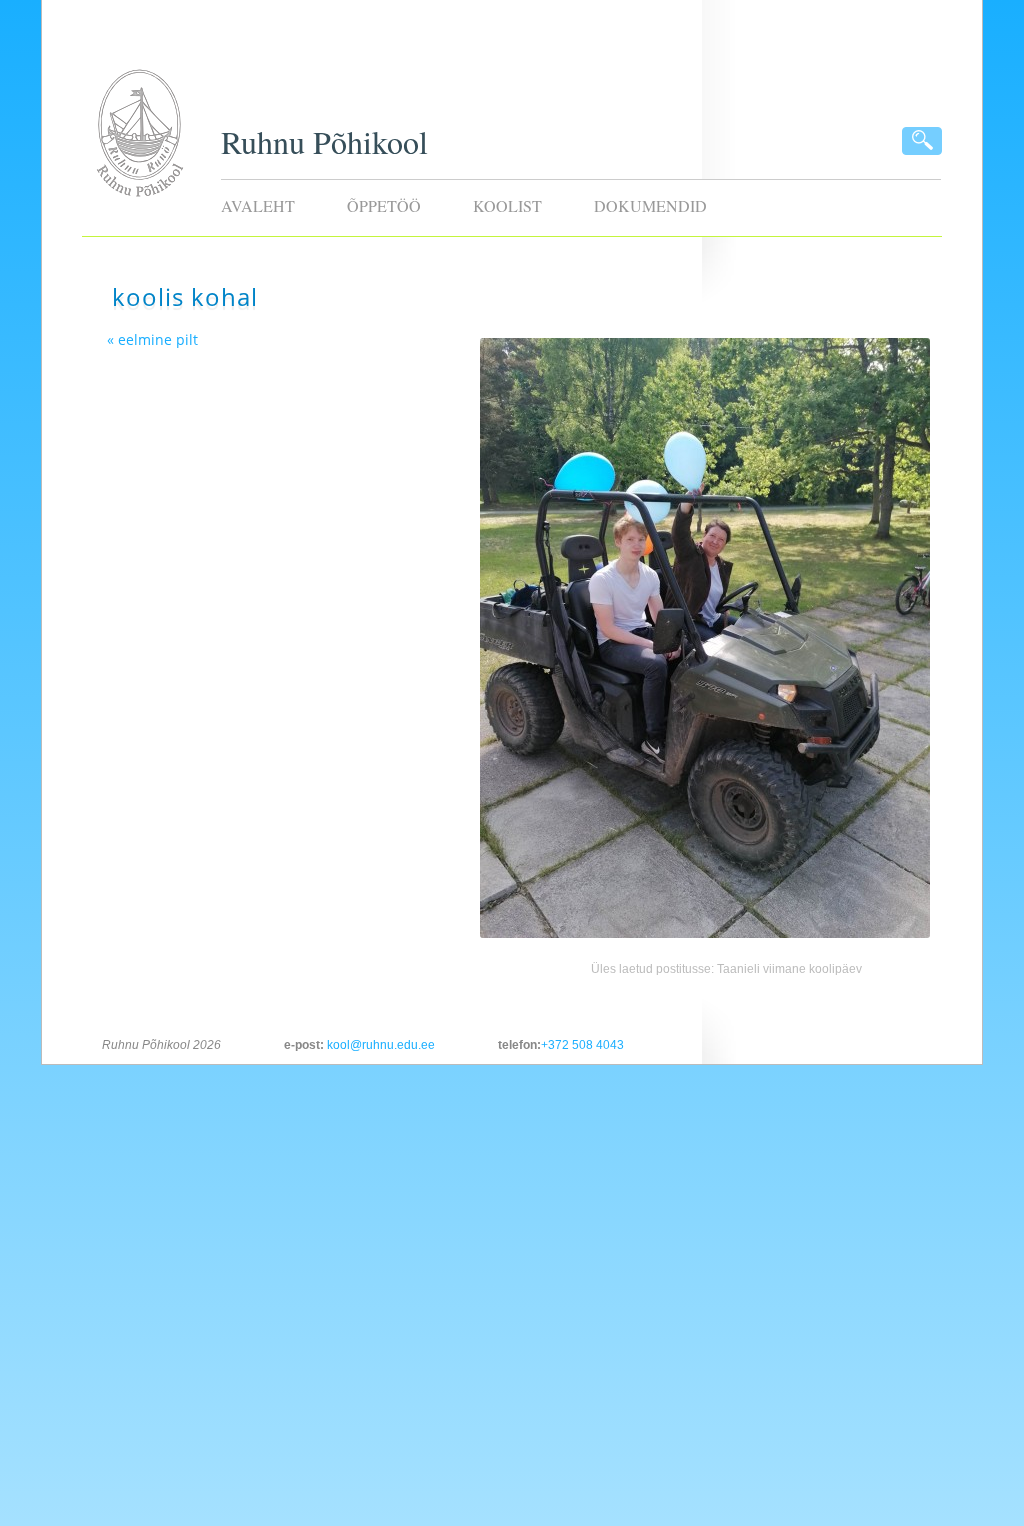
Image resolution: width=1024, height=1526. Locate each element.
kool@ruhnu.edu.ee (381, 1045)
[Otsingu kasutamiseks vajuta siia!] (922, 141)
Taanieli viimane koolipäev (789, 969)
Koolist (507, 205)
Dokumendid (650, 205)
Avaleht (258, 205)
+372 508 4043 (582, 1045)
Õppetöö (384, 205)
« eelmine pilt (152, 339)
